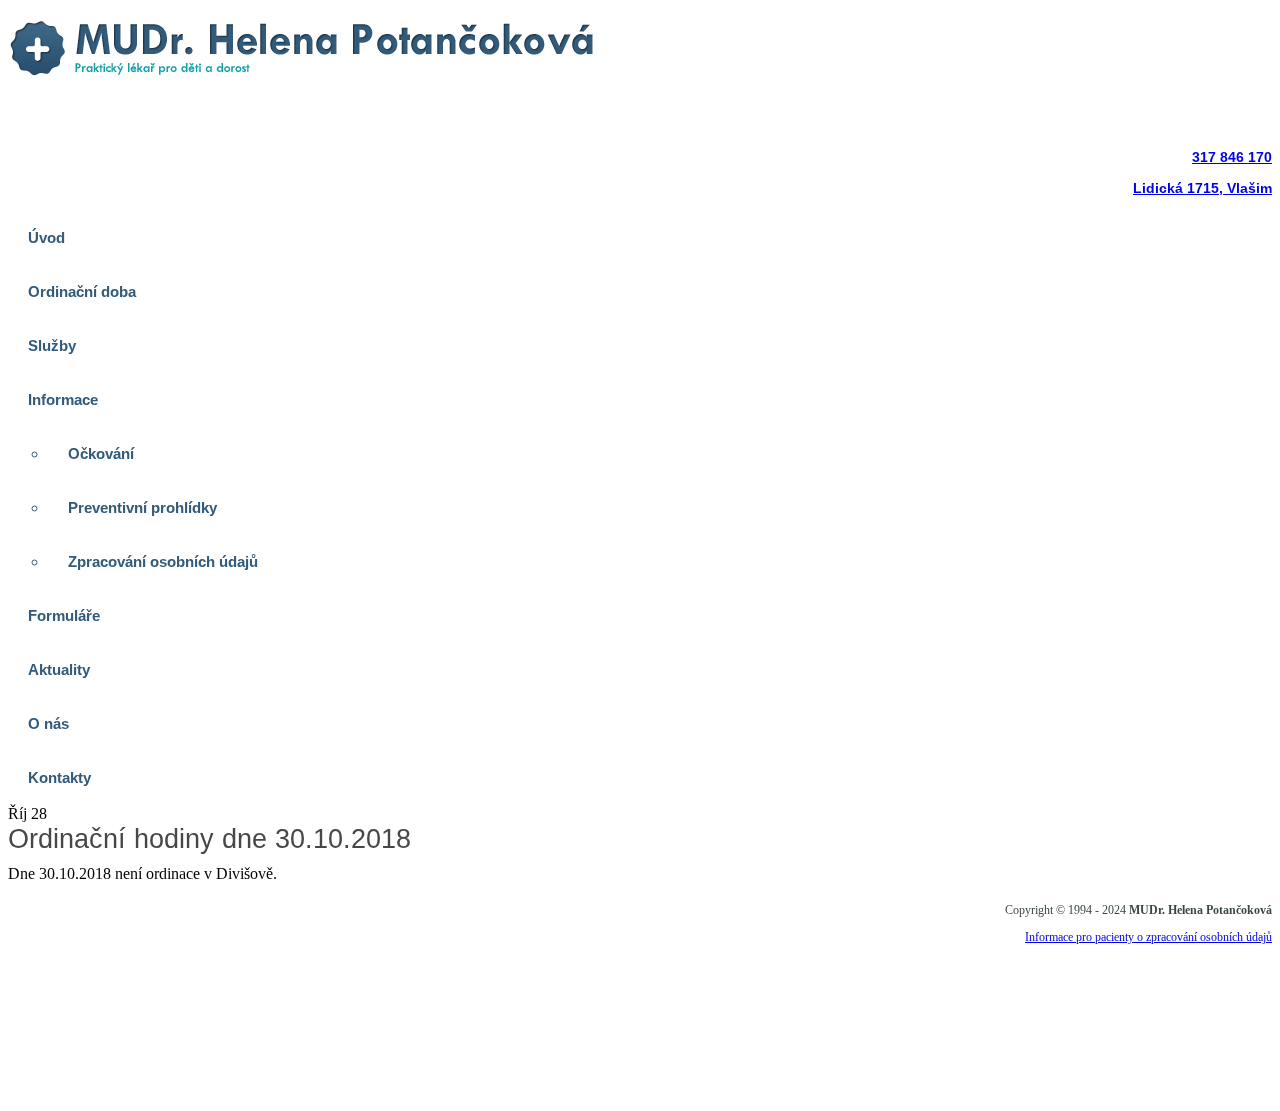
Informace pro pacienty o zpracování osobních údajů (1148, 937)
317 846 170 (1232, 157)
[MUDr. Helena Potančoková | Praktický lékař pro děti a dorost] (304, 82)
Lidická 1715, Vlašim (1202, 188)
